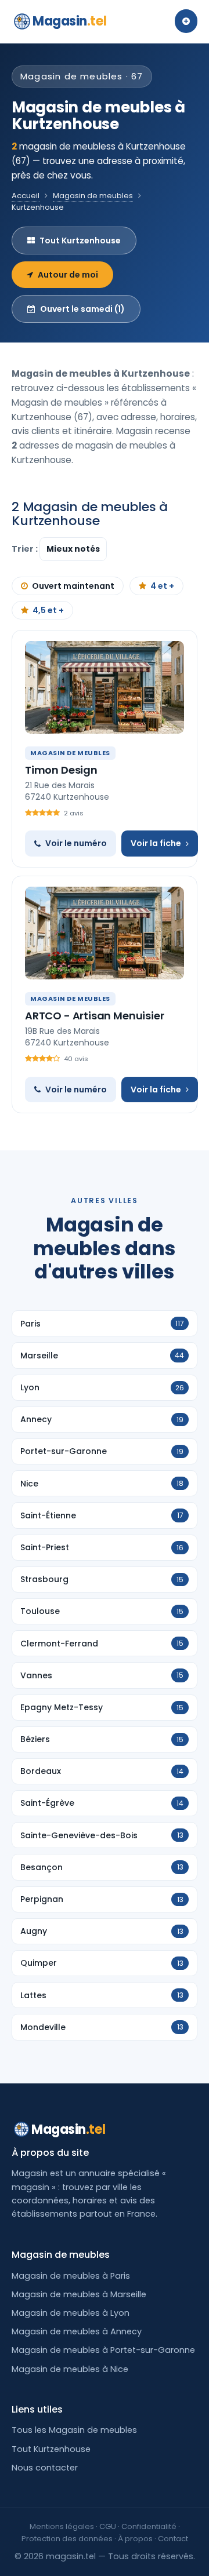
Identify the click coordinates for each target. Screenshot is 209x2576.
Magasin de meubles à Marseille (79, 2294)
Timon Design (61, 770)
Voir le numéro (76, 843)
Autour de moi (68, 275)
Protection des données (67, 2539)
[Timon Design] (105, 687)
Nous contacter (45, 2468)
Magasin (69, 21)
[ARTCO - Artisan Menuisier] (105, 933)
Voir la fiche (156, 843)
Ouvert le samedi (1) (82, 309)
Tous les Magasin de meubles (74, 2430)
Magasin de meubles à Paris (71, 2276)
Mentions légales (62, 2526)
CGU (108, 2526)
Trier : (26, 549)
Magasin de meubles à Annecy (77, 2331)
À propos (135, 2539)
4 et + (162, 586)
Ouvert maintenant (73, 586)
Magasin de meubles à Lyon (71, 2313)
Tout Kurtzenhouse (80, 241)
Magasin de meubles (93, 196)
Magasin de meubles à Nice (70, 2369)
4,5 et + (48, 610)
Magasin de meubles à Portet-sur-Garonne (103, 2350)
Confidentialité (149, 2526)
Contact (173, 2539)
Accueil (26, 196)
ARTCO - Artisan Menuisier (95, 1016)
